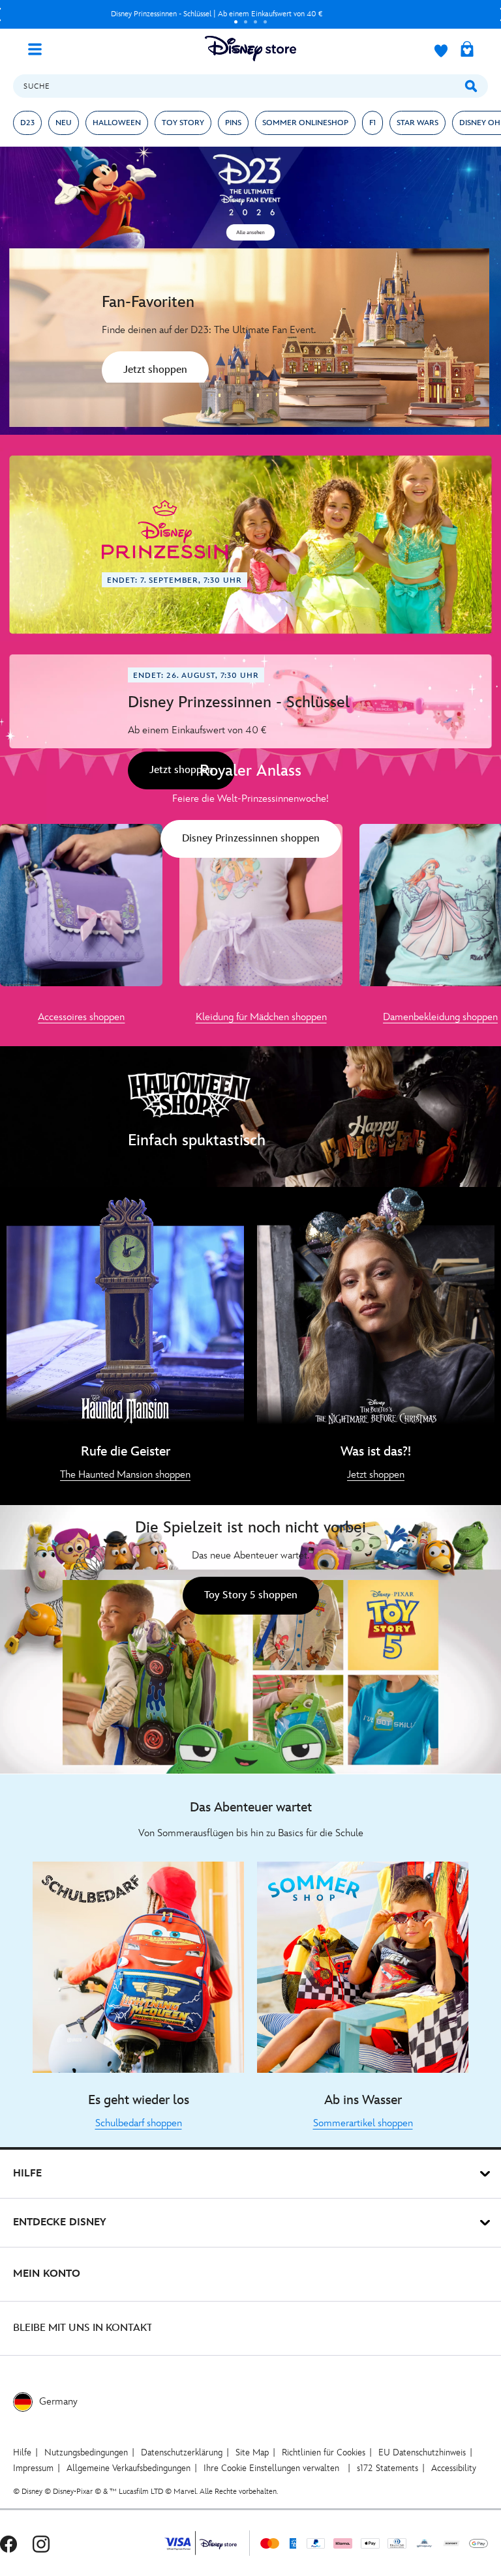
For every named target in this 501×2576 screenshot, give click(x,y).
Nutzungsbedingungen (86, 2452)
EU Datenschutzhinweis (422, 2452)
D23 (27, 123)
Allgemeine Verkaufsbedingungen (129, 2468)
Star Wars (417, 123)
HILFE (27, 2173)
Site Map (252, 2452)
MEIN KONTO (47, 2274)
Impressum (33, 2468)
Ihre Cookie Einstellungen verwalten (271, 2468)
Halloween (117, 123)
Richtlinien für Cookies (324, 2452)
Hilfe (22, 2452)
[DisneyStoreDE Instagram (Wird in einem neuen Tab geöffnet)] (41, 2543)
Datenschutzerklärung (182, 2452)
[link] (155, 372)
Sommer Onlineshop (305, 123)
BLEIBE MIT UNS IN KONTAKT (83, 2328)
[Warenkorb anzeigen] (467, 50)
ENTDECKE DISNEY (60, 2222)
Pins (233, 123)
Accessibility (454, 2468)
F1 (372, 123)
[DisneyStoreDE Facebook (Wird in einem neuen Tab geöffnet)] (8, 2543)
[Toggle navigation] (40, 48)
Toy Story (183, 123)
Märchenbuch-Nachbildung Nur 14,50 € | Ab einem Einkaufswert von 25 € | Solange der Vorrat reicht (216, 14)
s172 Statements (387, 2468)
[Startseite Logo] (250, 49)
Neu (64, 123)
